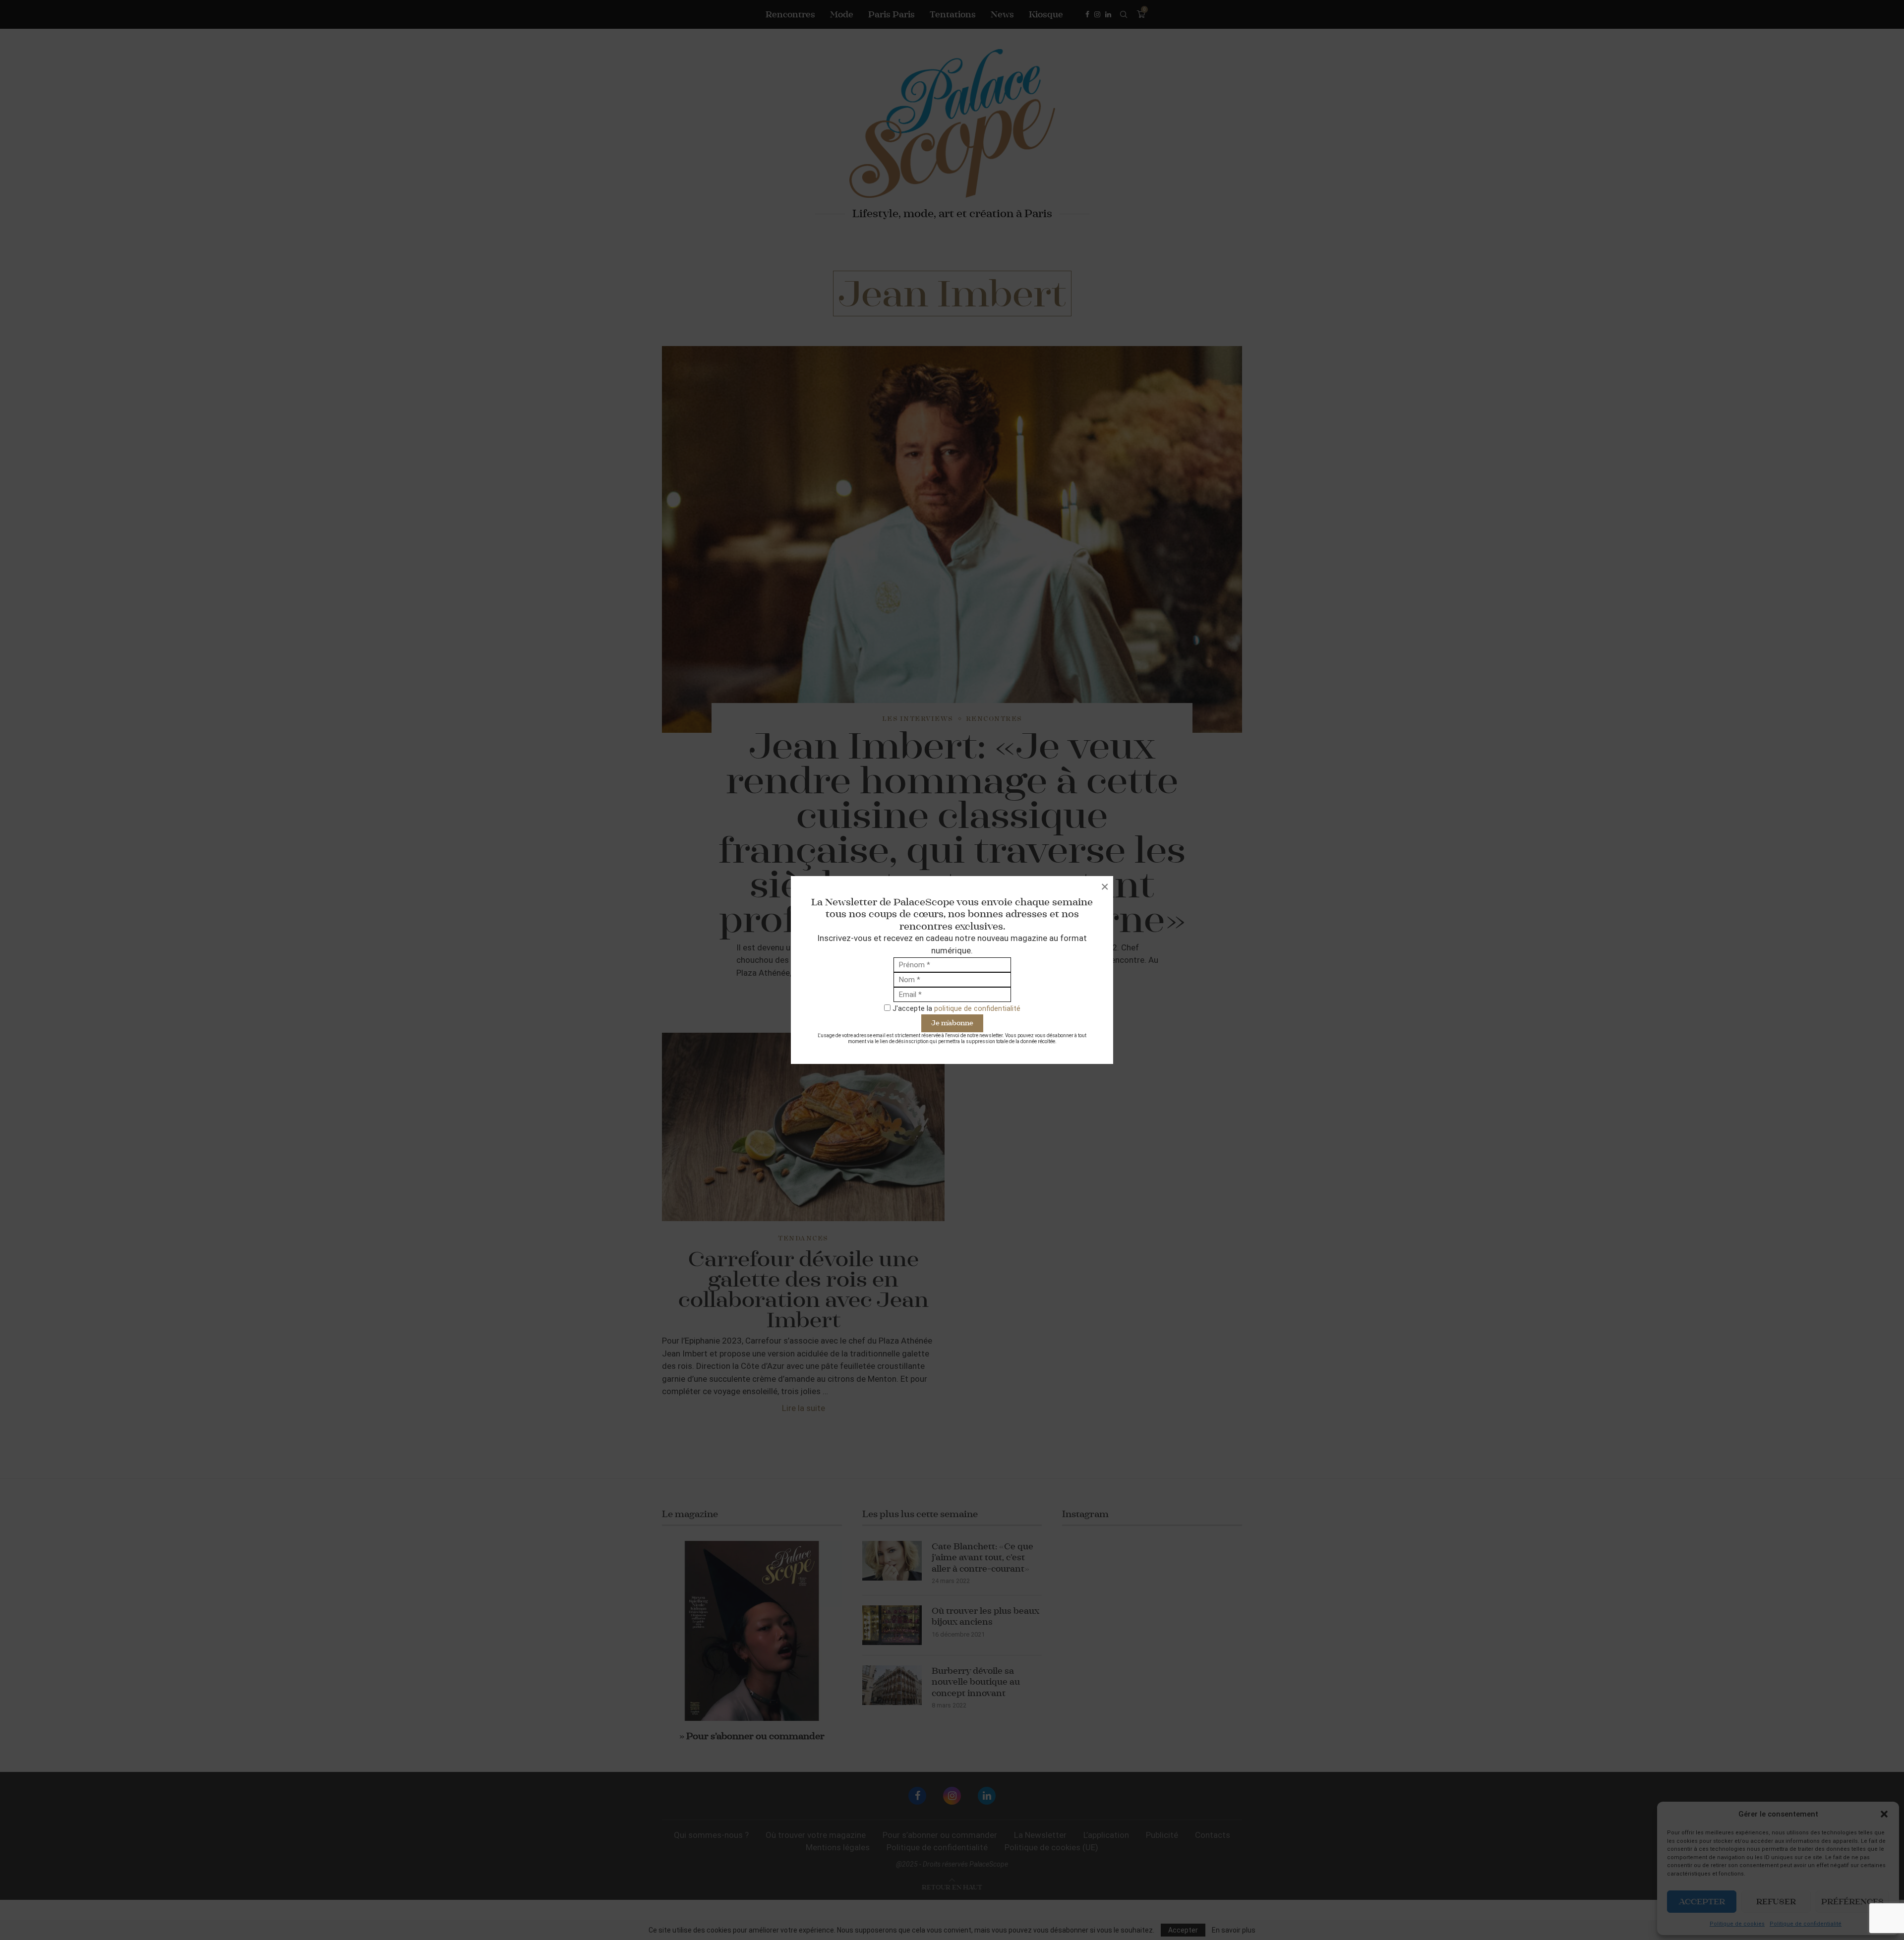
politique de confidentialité (977, 1008)
